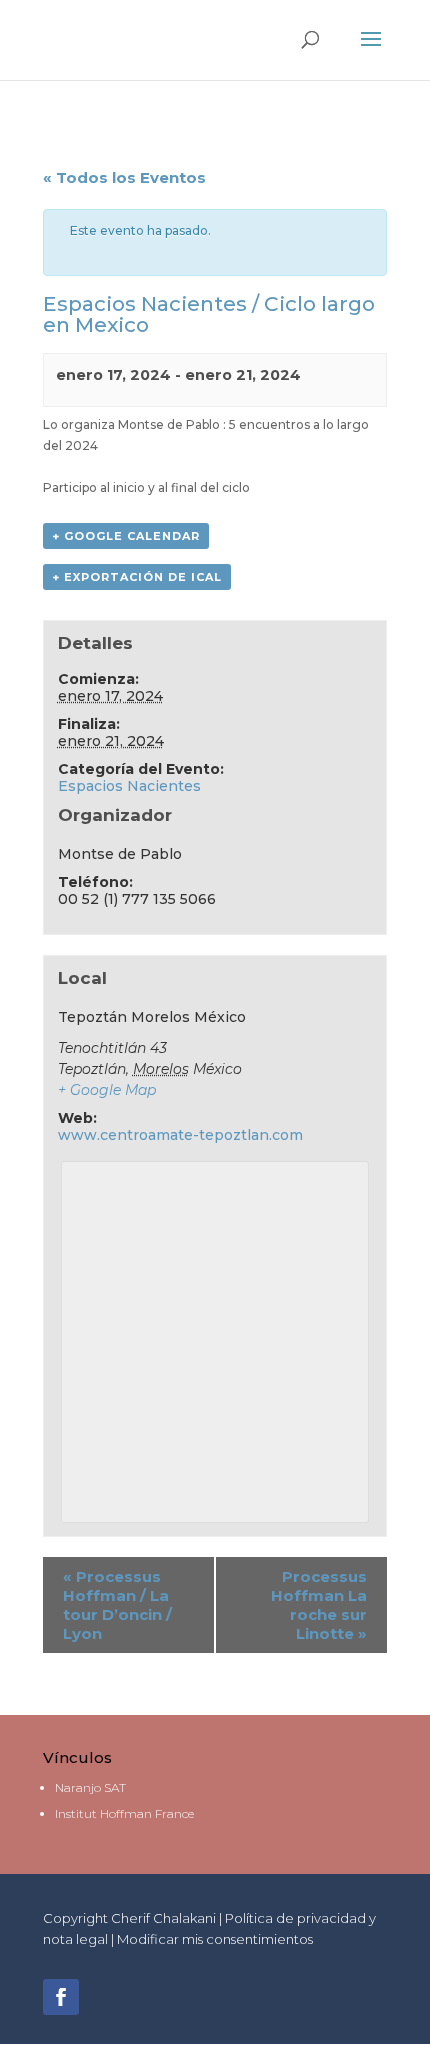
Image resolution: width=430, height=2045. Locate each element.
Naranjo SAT (90, 1787)
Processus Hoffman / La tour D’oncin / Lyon (117, 1605)
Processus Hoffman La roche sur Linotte (319, 1605)
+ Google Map (107, 1090)
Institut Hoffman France (124, 1813)
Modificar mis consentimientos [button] (215, 1939)
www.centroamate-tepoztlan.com (180, 1135)
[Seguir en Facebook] (61, 1997)
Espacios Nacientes (129, 786)
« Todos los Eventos (124, 177)
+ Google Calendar (126, 536)
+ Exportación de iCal (137, 577)
